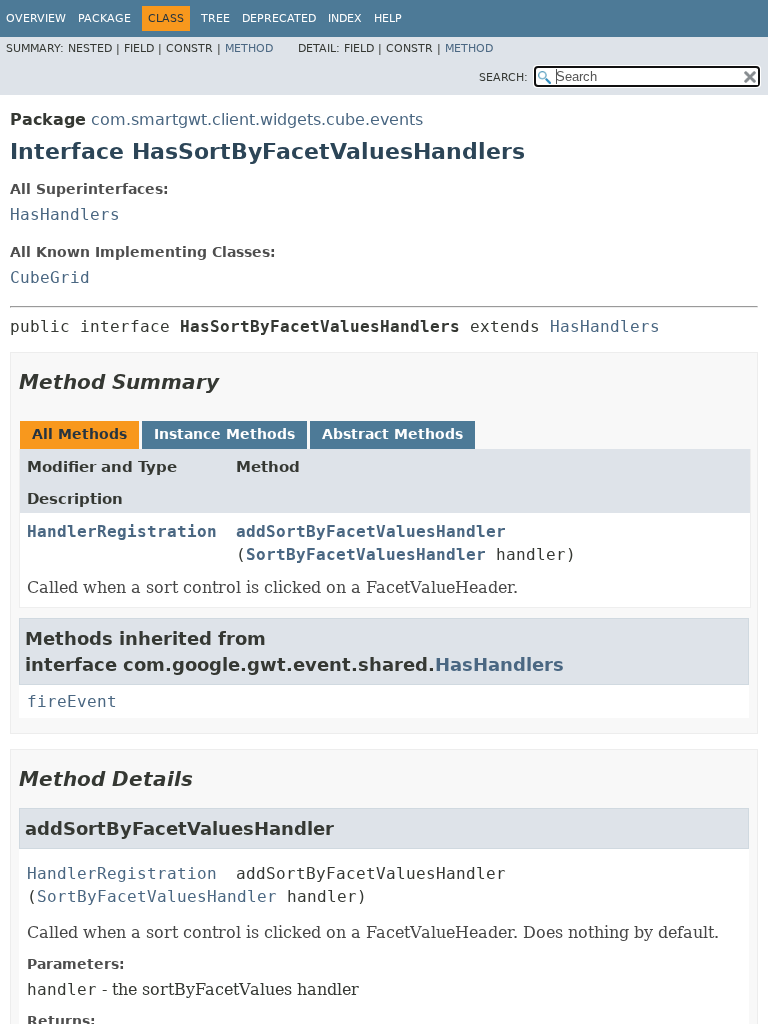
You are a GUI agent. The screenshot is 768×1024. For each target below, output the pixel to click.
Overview (36, 18)
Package (104, 18)
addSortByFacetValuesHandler (371, 531)
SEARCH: (503, 77)
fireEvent (72, 701)
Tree (215, 18)
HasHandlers (65, 214)
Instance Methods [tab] (224, 434)
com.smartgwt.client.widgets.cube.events (257, 119)
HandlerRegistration (122, 531)
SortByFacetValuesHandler (366, 554)
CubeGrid (50, 277)
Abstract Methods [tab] (392, 434)
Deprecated (279, 18)
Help (388, 18)
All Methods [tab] (79, 434)
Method (249, 48)
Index (345, 18)
